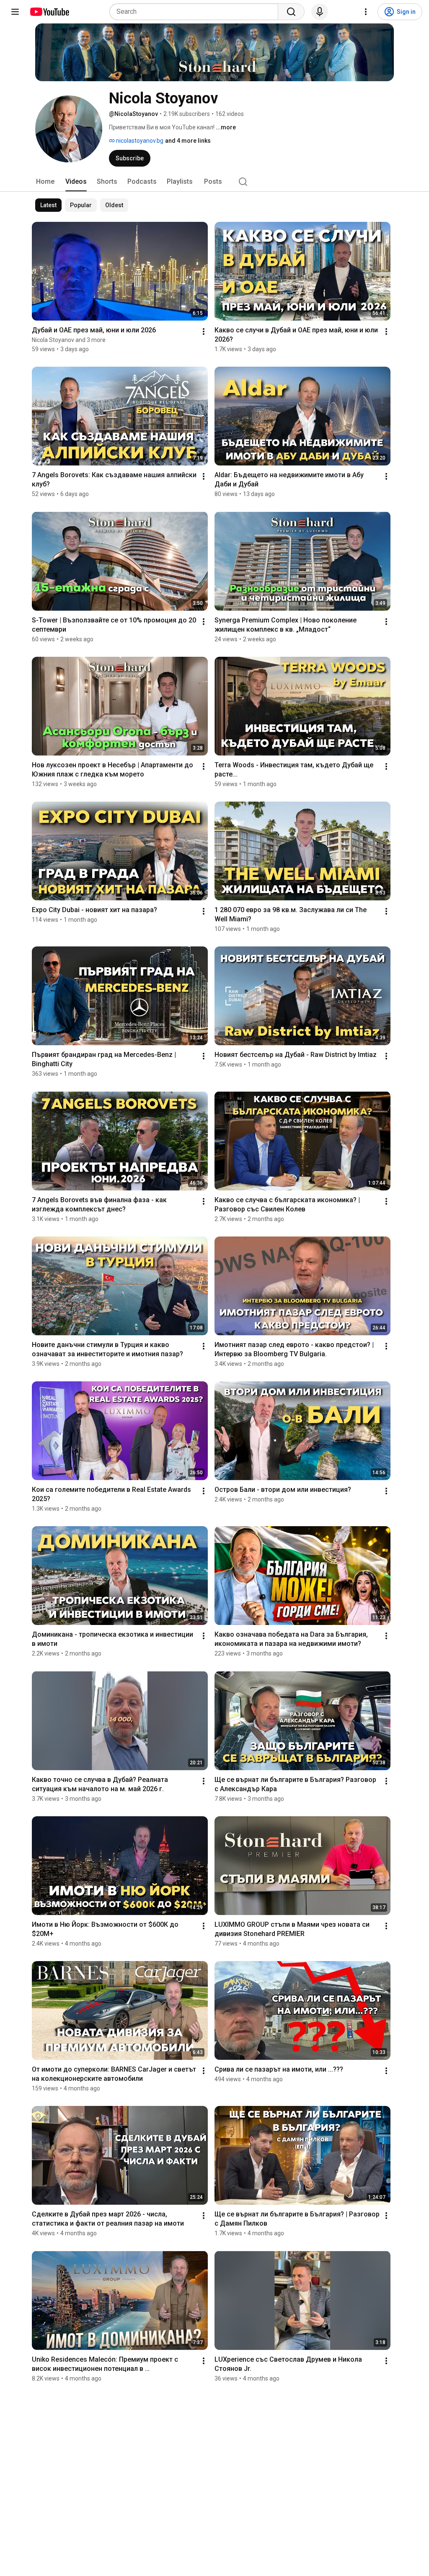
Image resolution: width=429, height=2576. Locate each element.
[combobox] (196, 12)
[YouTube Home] (49, 12)
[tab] (45, 182)
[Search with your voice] (320, 12)
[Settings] (366, 12)
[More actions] (204, 332)
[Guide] (15, 12)
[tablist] (214, 182)
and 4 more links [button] (188, 141)
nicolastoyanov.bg (139, 141)
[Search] (291, 12)
